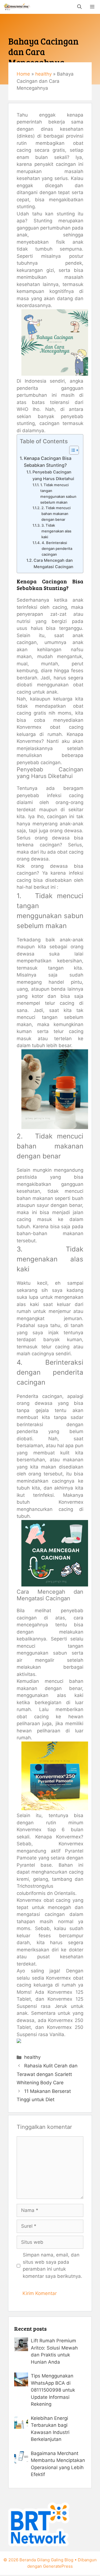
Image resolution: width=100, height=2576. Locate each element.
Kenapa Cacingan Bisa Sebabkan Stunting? (48, 462)
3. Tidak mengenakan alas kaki (56, 531)
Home (23, 74)
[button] (79, 7)
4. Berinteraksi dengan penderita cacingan (57, 548)
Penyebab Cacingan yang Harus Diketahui (53, 475)
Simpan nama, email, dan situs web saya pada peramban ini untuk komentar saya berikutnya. (52, 2265)
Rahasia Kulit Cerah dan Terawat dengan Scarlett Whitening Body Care (47, 2074)
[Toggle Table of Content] (71, 450)
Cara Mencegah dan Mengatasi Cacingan (54, 564)
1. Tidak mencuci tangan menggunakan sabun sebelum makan (58, 494)
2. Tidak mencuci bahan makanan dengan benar (56, 514)
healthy (43, 74)
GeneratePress (58, 2566)
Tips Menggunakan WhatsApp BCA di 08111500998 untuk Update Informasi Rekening (53, 2390)
